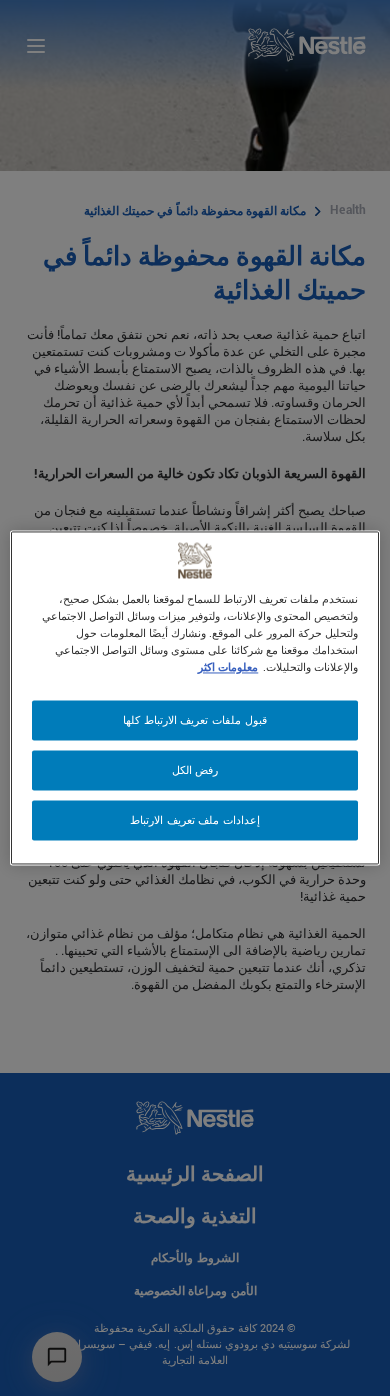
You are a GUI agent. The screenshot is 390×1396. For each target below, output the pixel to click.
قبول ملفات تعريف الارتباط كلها (194, 720)
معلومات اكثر (228, 667)
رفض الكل (195, 770)
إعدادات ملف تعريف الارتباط (195, 820)
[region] (195, 697)
